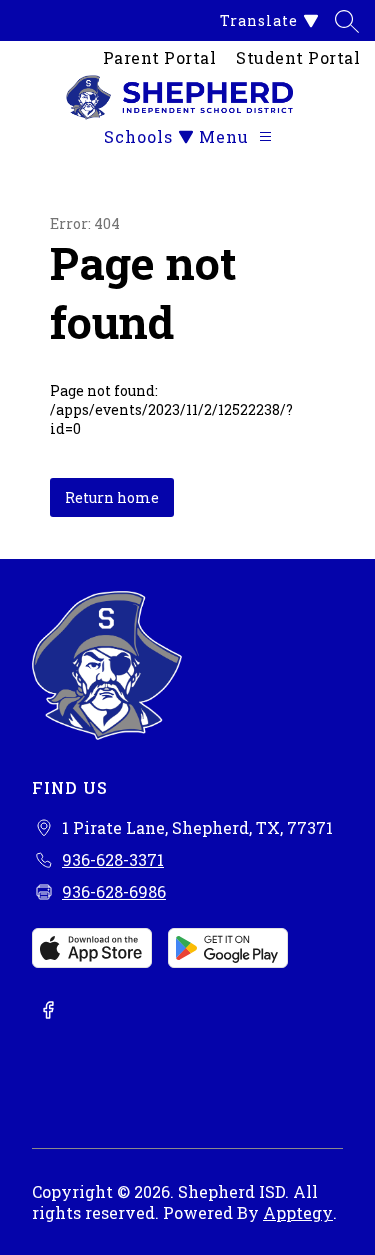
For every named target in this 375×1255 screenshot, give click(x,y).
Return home (112, 497)
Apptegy (298, 1212)
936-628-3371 (113, 859)
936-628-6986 (114, 891)
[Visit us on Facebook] (48, 1012)
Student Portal (298, 57)
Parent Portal (160, 57)
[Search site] (347, 21)
